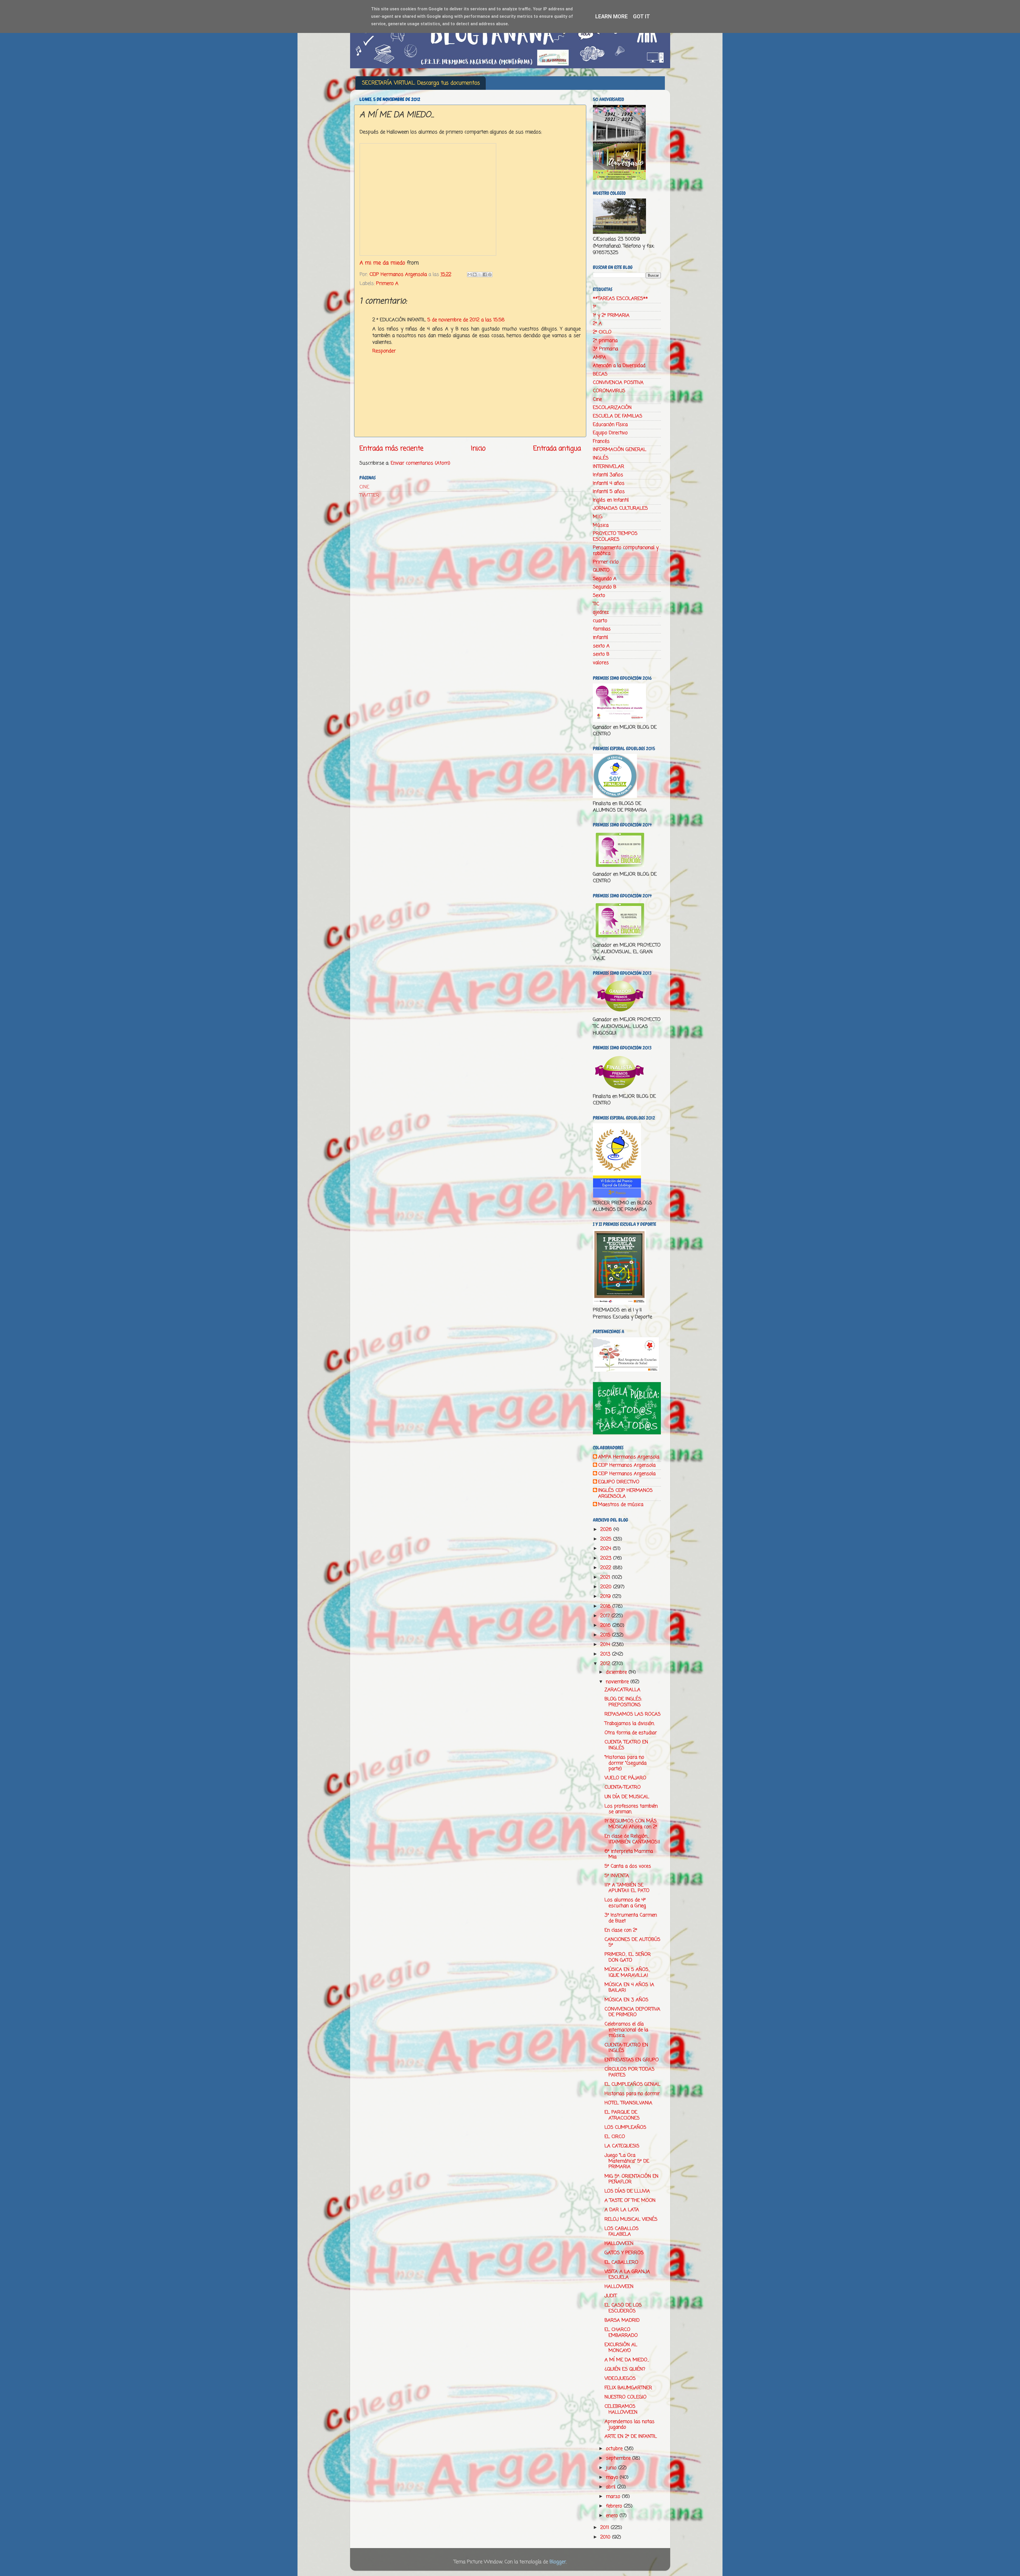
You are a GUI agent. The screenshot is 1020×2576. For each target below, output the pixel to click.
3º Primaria (605, 349)
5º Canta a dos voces (628, 1866)
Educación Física (610, 425)
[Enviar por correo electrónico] (470, 275)
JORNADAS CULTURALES (620, 508)
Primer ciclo (606, 562)
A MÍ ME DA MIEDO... (627, 2360)
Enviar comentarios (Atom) (420, 463)
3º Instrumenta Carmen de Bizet (631, 1918)
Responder (384, 351)
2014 (606, 1645)
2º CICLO (602, 332)
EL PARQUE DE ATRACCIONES (622, 2115)
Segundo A (605, 579)
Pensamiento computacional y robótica (626, 551)
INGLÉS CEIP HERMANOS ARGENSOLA (625, 1494)
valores (601, 663)
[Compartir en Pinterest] (490, 275)
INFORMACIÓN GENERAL (620, 450)
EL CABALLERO (621, 2262)
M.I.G (598, 517)
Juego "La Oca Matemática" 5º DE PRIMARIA (627, 2161)
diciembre (617, 1672)
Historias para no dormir (632, 2094)
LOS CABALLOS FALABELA (622, 2232)
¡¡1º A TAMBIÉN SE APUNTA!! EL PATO (627, 1888)
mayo (613, 2477)
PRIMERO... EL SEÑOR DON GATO (628, 1957)
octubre (615, 2449)
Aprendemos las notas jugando (630, 2425)
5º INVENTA (617, 1876)
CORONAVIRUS (609, 391)
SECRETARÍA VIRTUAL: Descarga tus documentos (421, 83)
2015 (606, 1635)
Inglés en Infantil (611, 500)
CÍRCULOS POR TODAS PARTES (630, 2072)
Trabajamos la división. (630, 1724)
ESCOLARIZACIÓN (612, 408)
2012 (606, 1664)
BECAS (600, 374)
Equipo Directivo (610, 433)
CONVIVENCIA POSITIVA (618, 383)
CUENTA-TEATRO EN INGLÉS (626, 2048)
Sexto (599, 596)
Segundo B (605, 587)
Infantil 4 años (609, 483)
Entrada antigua (557, 449)
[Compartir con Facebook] (485, 275)
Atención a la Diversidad (619, 366)
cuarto (600, 621)
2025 (607, 1539)
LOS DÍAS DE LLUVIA (627, 2191)
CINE (364, 487)
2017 (606, 1616)
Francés (601, 441)
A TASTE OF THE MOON (630, 2201)
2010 (606, 2537)
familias (602, 629)
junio (612, 2468)
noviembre (618, 1682)
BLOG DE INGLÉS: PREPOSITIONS (623, 1702)
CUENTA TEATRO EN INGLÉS (626, 1745)
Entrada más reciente (391, 449)
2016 (606, 1625)
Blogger (558, 2562)
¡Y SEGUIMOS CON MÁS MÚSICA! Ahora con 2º (631, 1824)
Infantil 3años (608, 475)
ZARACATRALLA (622, 1690)
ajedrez (601, 612)
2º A (597, 324)
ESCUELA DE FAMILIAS (618, 416)
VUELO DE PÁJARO (625, 1778)
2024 (607, 1549)
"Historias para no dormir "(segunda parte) (626, 1763)
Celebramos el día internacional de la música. (626, 2030)
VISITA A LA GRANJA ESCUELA (627, 2275)
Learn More (611, 16)
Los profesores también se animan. (631, 1809)
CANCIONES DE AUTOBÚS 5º (632, 1942)
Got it (641, 16)
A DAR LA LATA (622, 2210)
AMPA (600, 357)
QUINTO (601, 570)
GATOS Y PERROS (624, 2253)
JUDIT (611, 2296)
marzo (614, 2497)
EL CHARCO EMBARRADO (621, 2333)
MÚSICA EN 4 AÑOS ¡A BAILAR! (629, 1988)
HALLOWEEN (619, 2244)
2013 (606, 1654)
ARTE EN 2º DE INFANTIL (631, 2436)
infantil (600, 637)
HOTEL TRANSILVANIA (628, 2103)
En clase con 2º (621, 1930)
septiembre (619, 2458)
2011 (605, 2528)
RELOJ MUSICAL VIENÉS (631, 2219)
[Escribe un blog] (475, 275)
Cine (597, 399)
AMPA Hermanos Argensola (629, 1457)
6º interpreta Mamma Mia (629, 1854)
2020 (607, 1587)
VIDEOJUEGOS (620, 2379)
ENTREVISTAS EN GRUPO (632, 2060)
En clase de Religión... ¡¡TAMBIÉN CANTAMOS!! (632, 1839)
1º (594, 307)
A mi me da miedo (382, 263)
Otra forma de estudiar (631, 1733)
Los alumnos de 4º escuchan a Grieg (625, 1903)
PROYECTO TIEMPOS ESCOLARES (615, 537)
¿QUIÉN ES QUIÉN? (625, 2369)
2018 (606, 1606)
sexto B (601, 654)
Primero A (387, 284)
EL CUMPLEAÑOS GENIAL (632, 2084)
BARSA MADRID (622, 2320)
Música (601, 525)
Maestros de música (621, 1505)
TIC (596, 604)
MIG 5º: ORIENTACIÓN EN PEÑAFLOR (632, 2179)
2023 (607, 1558)
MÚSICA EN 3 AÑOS (626, 2000)
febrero (615, 2506)
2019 (606, 1597)
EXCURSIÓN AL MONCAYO (621, 2348)
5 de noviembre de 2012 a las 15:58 (466, 320)
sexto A (601, 646)
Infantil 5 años (609, 492)
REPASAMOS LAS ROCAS (633, 1714)
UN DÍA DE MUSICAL (627, 1797)
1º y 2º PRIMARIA (611, 315)
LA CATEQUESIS (622, 2146)
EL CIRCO (615, 2137)
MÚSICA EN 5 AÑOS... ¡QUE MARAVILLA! (627, 1973)
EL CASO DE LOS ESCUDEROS (623, 2308)
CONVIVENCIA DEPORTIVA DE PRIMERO (632, 2012)
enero (613, 2516)
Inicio (478, 449)
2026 (607, 1530)
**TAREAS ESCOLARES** (620, 299)
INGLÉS (601, 458)
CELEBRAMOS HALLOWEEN (621, 2409)
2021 (606, 1577)
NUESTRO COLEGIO (626, 2397)
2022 (607, 1568)
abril (611, 2487)
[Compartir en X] (480, 275)
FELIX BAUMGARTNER (628, 2388)
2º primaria (605, 341)
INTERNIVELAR (609, 467)
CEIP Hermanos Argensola (627, 1466)
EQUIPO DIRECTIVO (619, 1482)
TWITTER (369, 495)
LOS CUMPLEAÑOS (625, 2127)
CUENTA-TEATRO (623, 1787)
